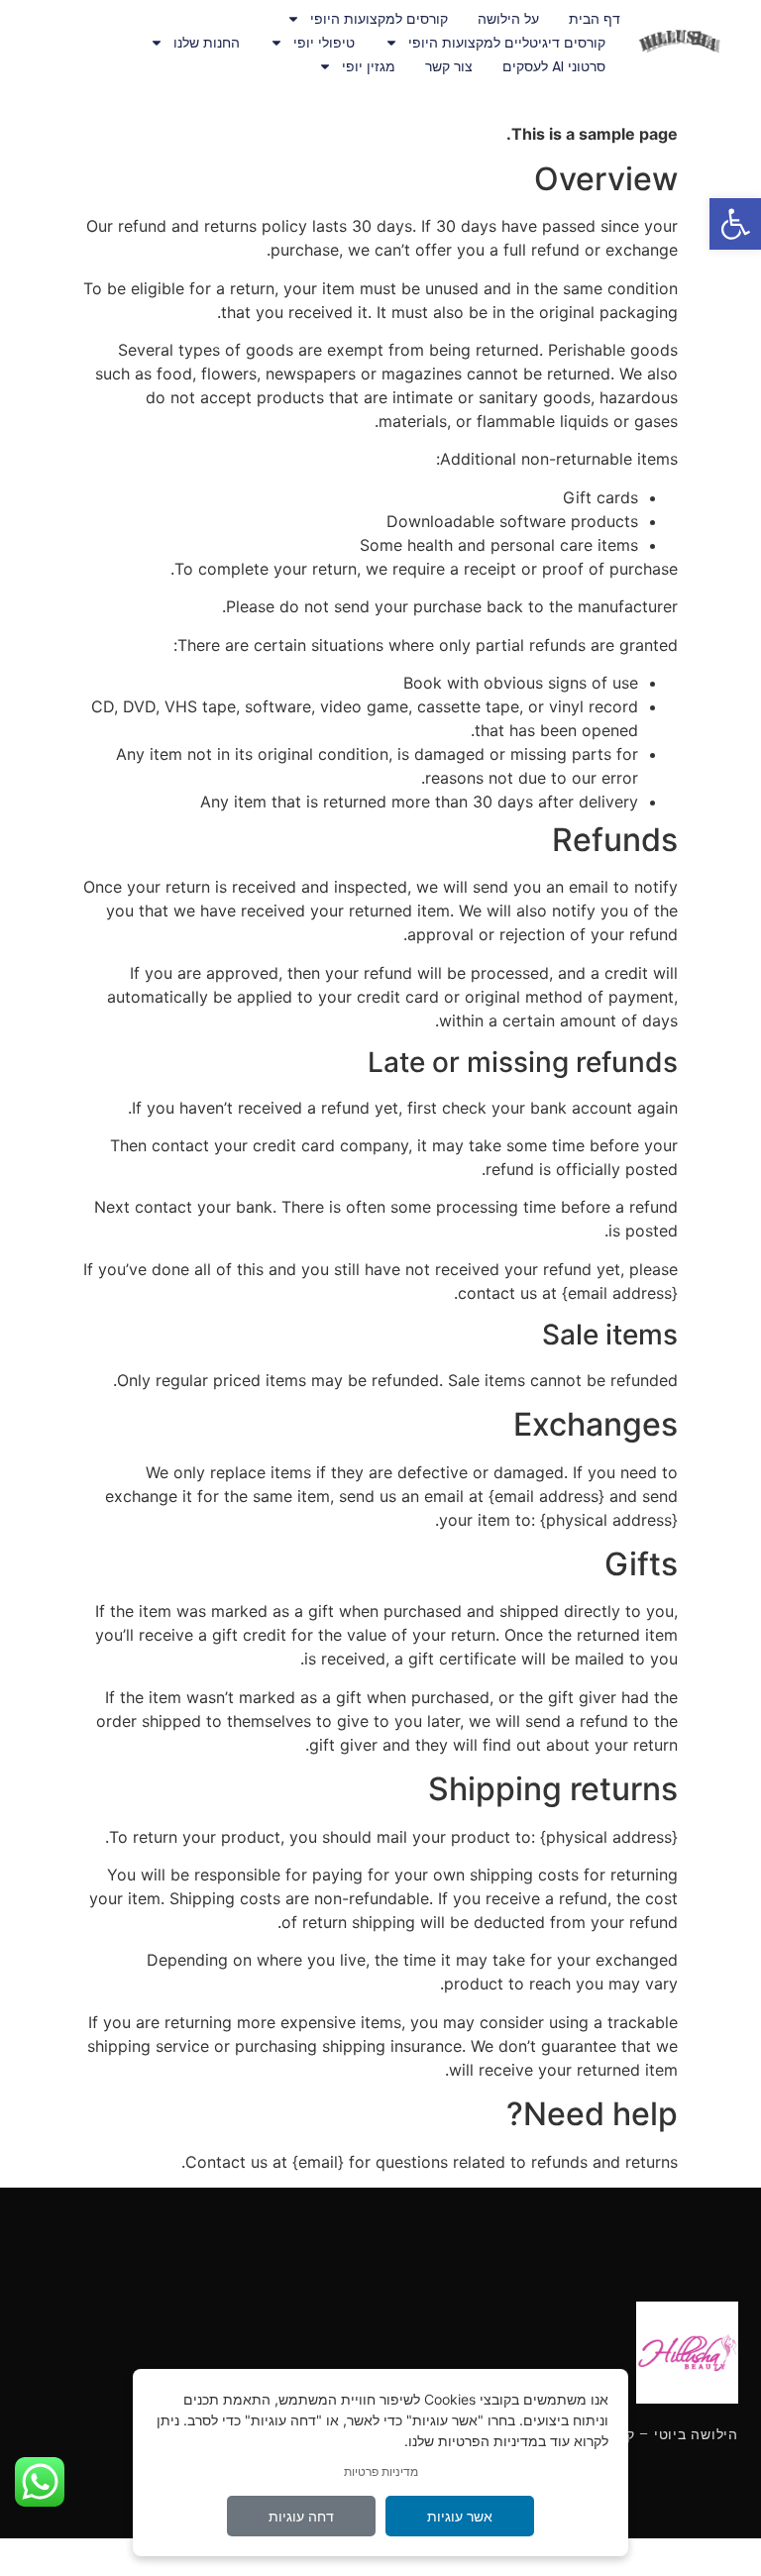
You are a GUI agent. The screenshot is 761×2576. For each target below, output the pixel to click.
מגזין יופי (369, 66)
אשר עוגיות (460, 2516)
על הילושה (508, 19)
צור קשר (449, 66)
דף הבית (595, 19)
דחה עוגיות (301, 2516)
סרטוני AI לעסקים (554, 66)
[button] (735, 224)
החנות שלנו (207, 43)
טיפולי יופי (324, 43)
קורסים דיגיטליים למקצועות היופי (507, 43)
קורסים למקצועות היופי (379, 19)
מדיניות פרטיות (381, 2471)
